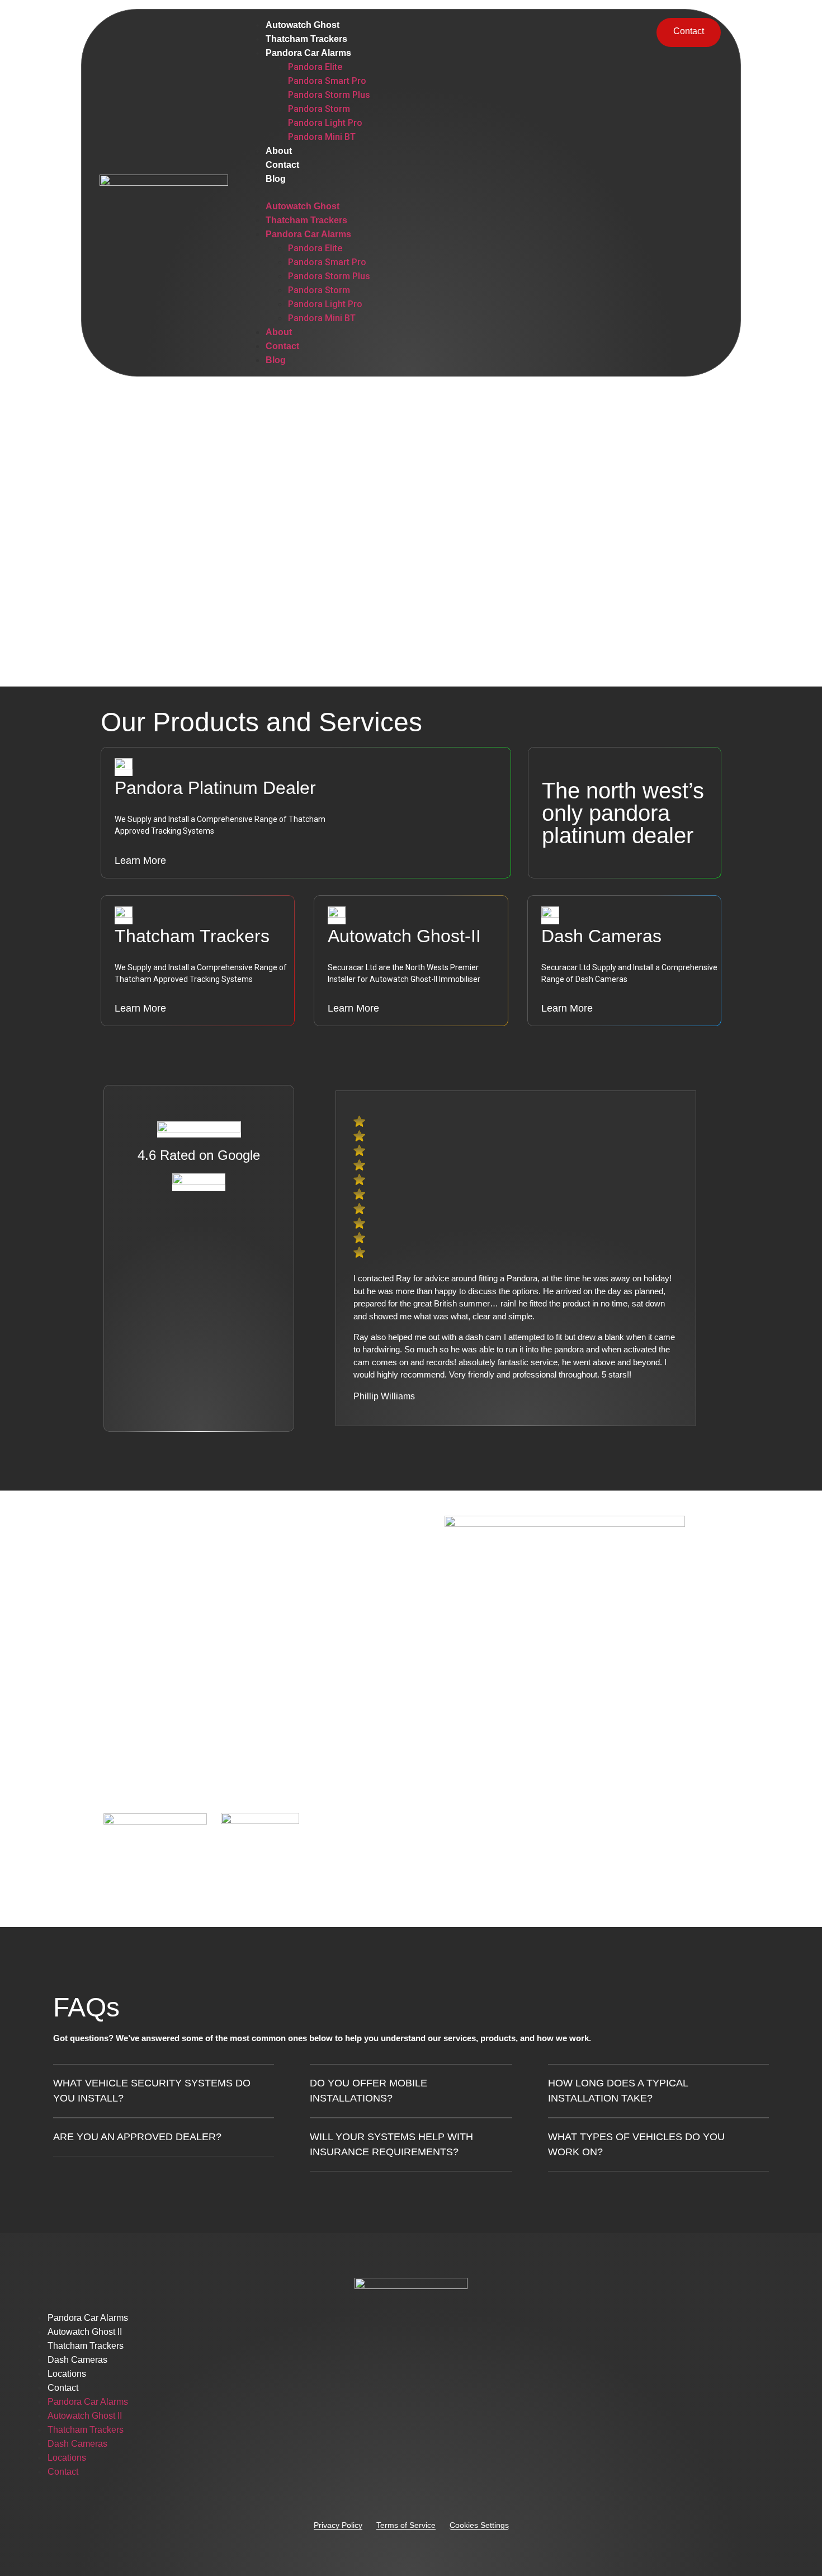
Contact (282, 165)
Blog (276, 179)
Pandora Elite (315, 67)
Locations (67, 2374)
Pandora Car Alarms (308, 53)
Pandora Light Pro (325, 123)
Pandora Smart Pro (327, 81)
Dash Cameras (77, 2360)
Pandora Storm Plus (329, 95)
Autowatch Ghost (303, 25)
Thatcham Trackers (306, 39)
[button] (443, 192)
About (279, 151)
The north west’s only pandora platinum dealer (623, 813)
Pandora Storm (319, 109)
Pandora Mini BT (322, 137)
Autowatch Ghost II (85, 2332)
